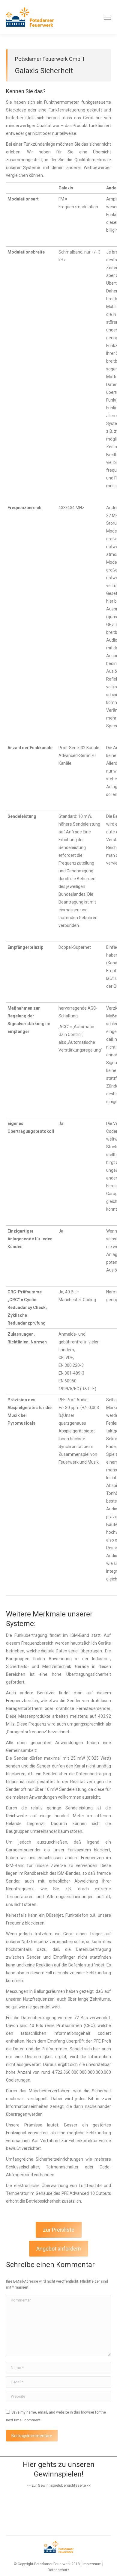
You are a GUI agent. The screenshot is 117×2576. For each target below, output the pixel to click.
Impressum (92, 2564)
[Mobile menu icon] (107, 17)
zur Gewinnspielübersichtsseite (59, 2485)
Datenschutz (58, 2570)
